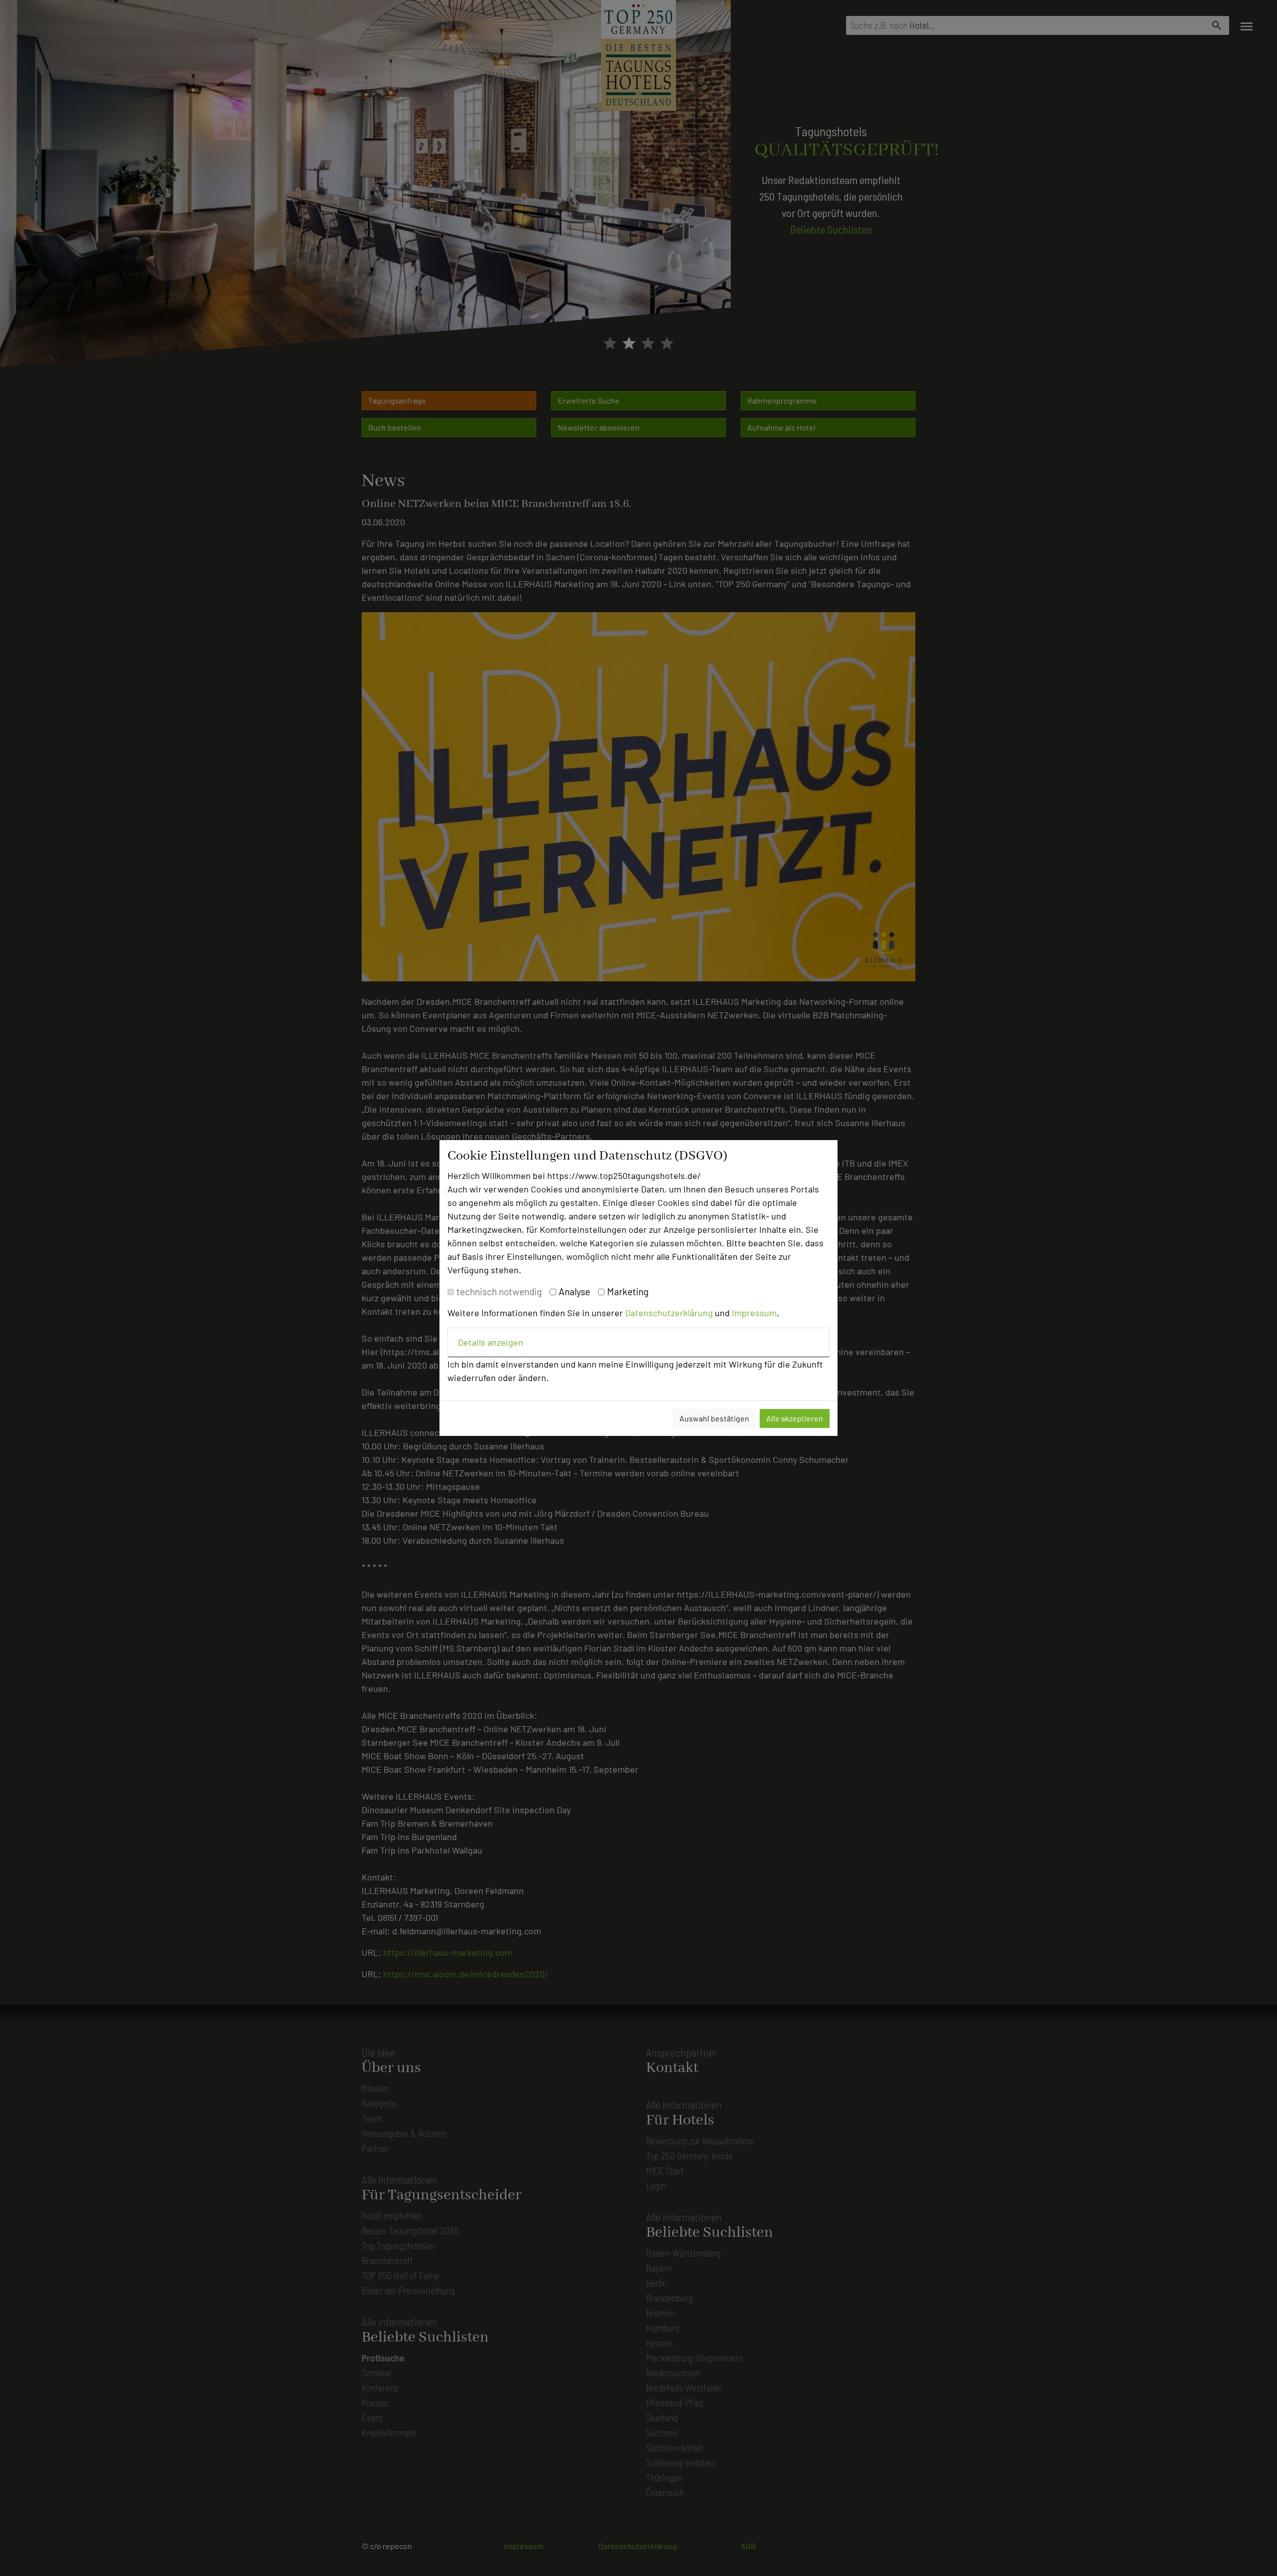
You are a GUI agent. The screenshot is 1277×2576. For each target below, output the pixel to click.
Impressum (754, 1313)
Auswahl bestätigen (714, 1418)
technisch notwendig (499, 1291)
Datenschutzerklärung (669, 1313)
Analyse (574, 1291)
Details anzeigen (491, 1342)
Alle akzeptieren (795, 1418)
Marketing (628, 1291)
